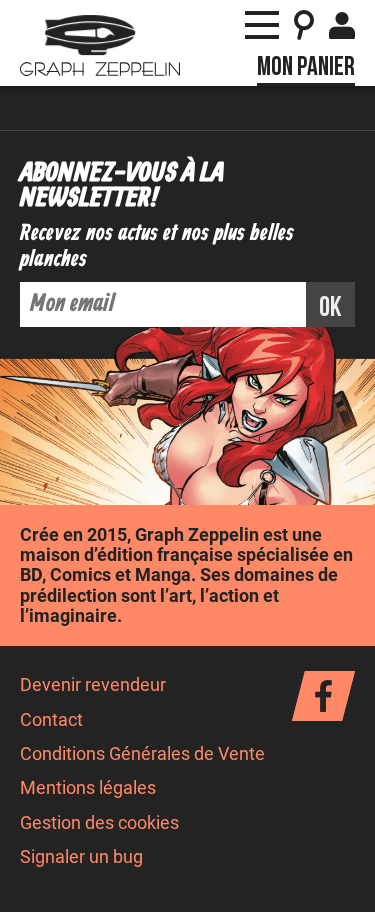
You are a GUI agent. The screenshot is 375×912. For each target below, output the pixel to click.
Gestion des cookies (99, 823)
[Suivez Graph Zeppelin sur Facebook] (323, 696)
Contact (51, 720)
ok (330, 307)
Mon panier (306, 67)
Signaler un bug (81, 857)
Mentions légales (88, 788)
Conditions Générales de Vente (142, 754)
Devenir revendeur (93, 685)
